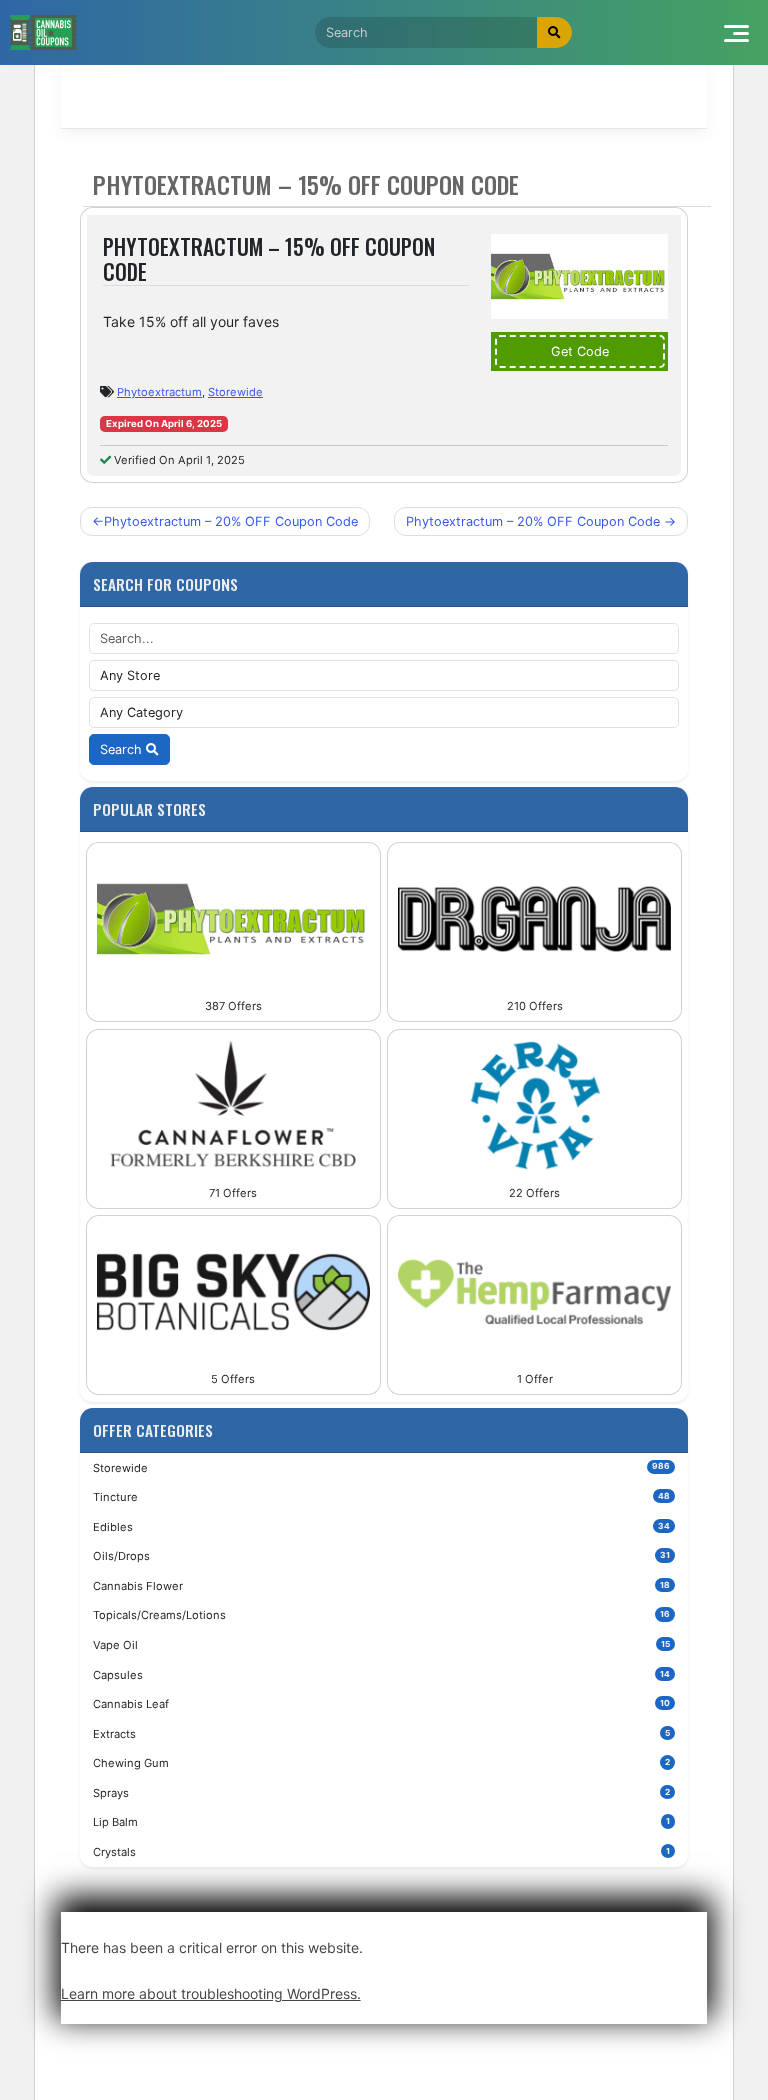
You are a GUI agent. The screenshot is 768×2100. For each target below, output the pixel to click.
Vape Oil (381, 1645)
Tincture (381, 1497)
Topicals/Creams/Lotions (381, 1615)
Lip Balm (381, 1822)
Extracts (381, 1734)
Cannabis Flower (381, 1586)
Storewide (235, 392)
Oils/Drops (381, 1556)
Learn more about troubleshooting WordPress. (211, 1993)
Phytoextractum (159, 392)
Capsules (381, 1675)
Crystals (381, 1852)
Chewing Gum (381, 1763)
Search (123, 749)
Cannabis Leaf (381, 1704)
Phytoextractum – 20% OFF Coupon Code (231, 521)
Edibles (381, 1527)
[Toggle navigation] (736, 32)
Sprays (381, 1793)
